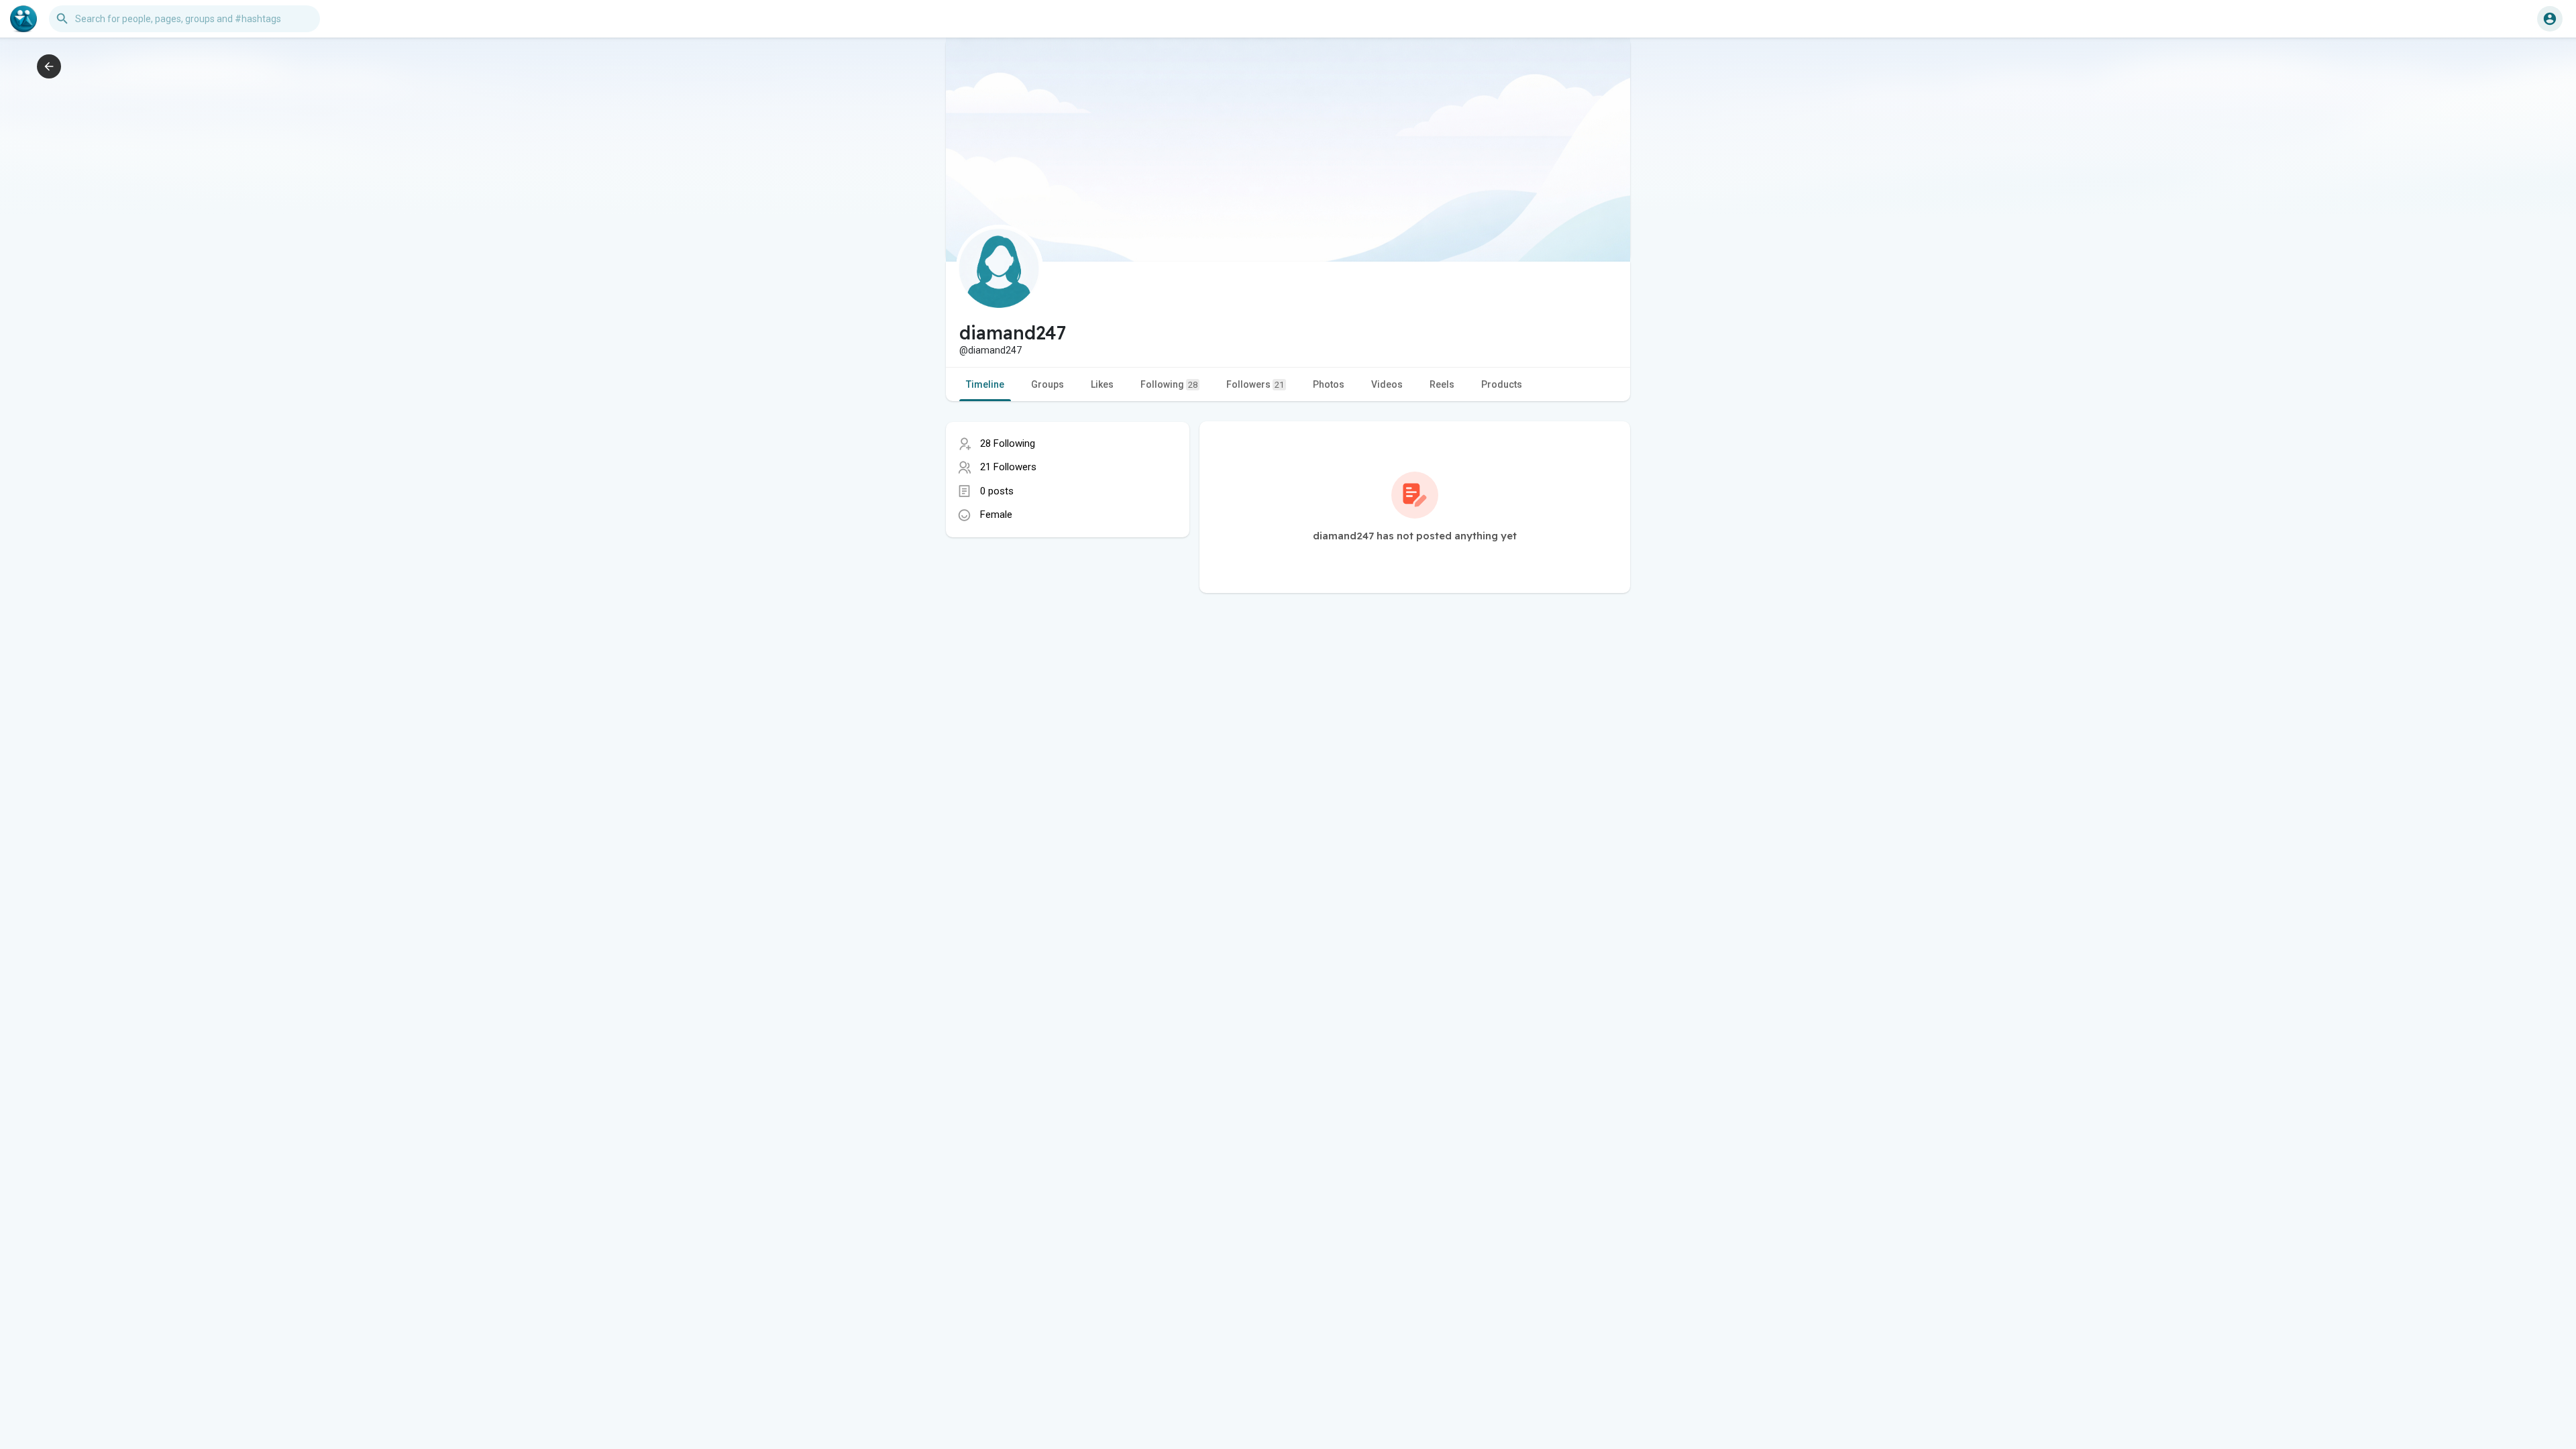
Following (1169, 384)
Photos (1329, 384)
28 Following (1008, 443)
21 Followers (1008, 467)
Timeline (985, 384)
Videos (1387, 384)
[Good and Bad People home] (23, 19)
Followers (1255, 384)
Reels (1442, 384)
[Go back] (49, 66)
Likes (1102, 384)
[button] (2550, 19)
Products (1502, 384)
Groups (1048, 384)
